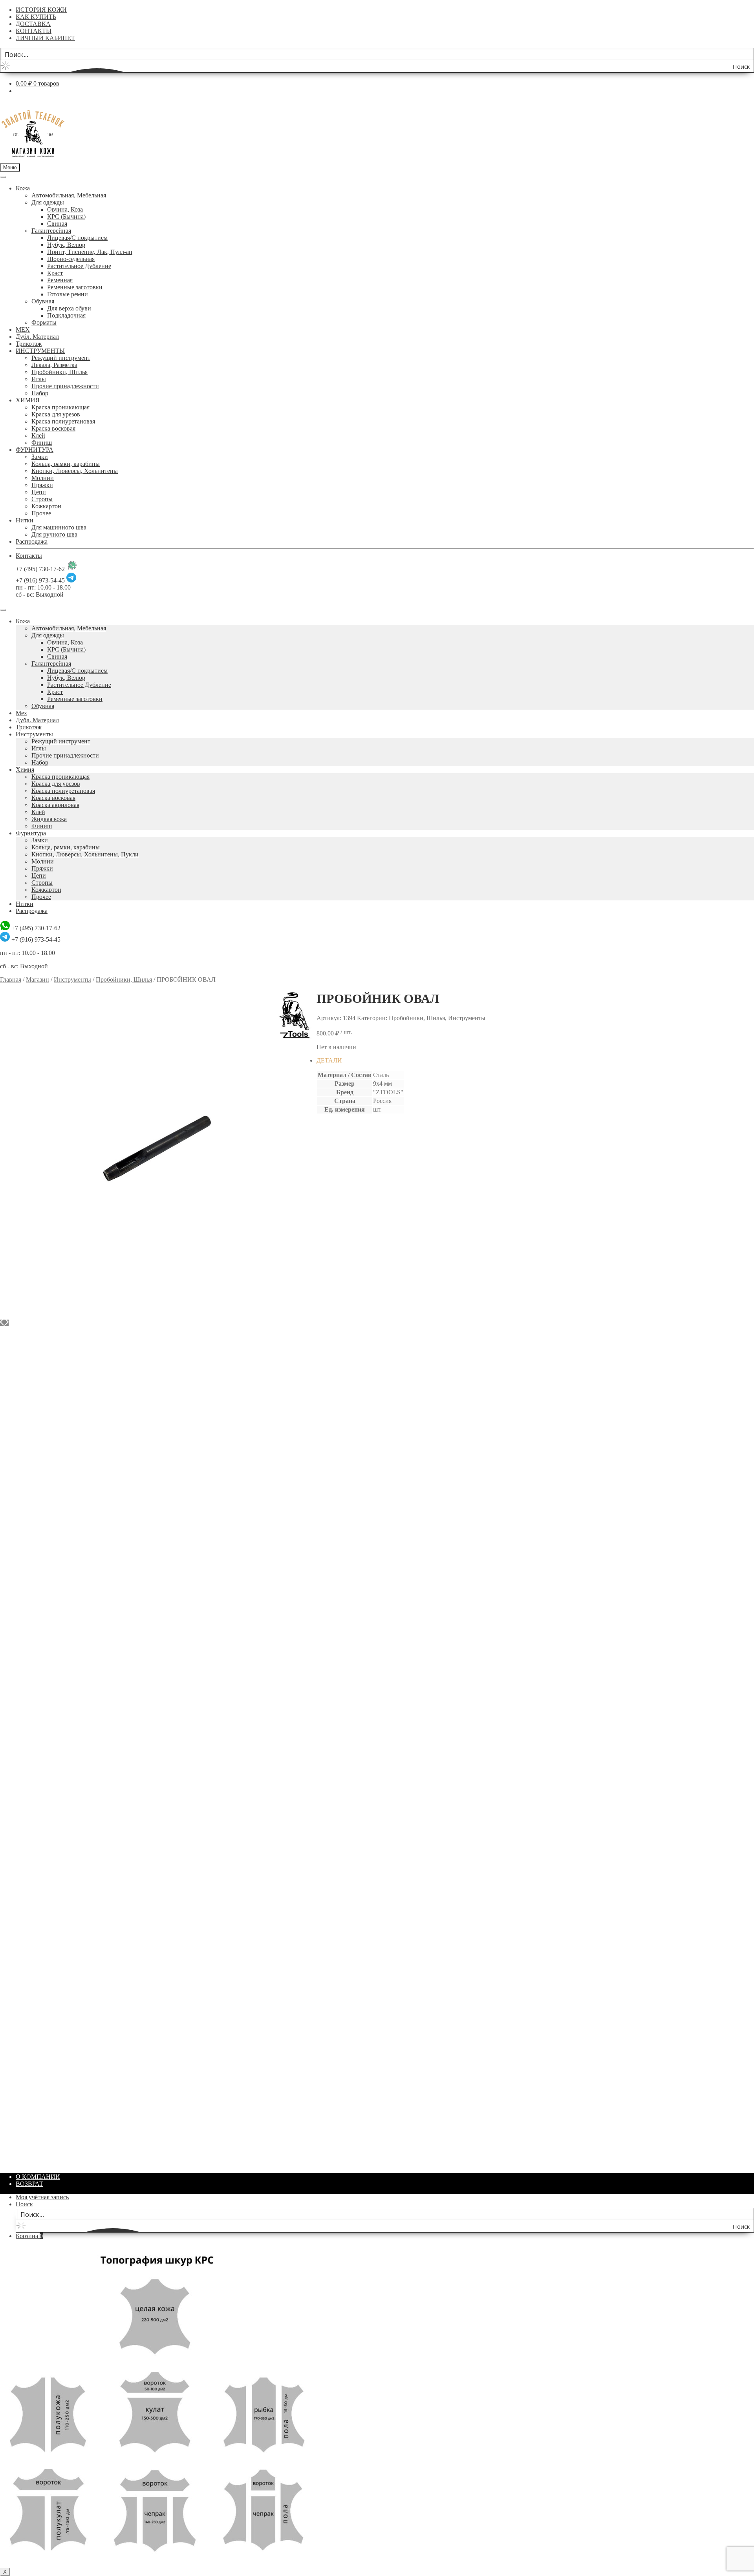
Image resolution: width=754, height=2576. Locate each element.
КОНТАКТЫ (34, 31)
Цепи (39, 492)
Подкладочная (66, 315)
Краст (55, 273)
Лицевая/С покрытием (77, 238)
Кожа (23, 188)
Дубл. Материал (37, 337)
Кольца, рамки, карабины (66, 464)
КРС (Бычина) (66, 216)
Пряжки (42, 485)
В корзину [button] (346, 1346)
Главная (11, 979)
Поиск (24, 2204)
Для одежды (48, 202)
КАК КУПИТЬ (36, 17)
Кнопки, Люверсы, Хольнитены (75, 471)
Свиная (57, 224)
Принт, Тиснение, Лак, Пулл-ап (90, 252)
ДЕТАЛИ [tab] (329, 1060)
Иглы (39, 379)
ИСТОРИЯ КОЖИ (41, 10)
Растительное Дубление (79, 266)
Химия (25, 770)
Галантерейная (51, 231)
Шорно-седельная (71, 259)
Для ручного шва (54, 534)
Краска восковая (53, 428)
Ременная (60, 280)
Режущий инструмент (61, 358)
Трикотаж (29, 344)
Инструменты (34, 734)
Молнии (43, 478)
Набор (40, 393)
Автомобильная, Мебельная (69, 195)
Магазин (38, 979)
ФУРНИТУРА (35, 450)
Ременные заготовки (75, 287)
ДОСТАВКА (33, 24)
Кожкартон (46, 506)
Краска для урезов (56, 414)
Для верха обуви (69, 308)
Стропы (42, 499)
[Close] (3, 610)
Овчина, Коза (65, 209)
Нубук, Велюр (66, 245)
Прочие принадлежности (65, 386)
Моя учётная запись (42, 2197)
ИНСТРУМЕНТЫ (40, 351)
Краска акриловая (55, 805)
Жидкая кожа (49, 819)
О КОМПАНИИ (38, 2177)
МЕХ (23, 330)
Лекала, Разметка (54, 365)
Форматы (44, 322)
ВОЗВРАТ (29, 2184)
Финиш (42, 443)
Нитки (25, 520)
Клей (38, 435)
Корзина (29, 2236)
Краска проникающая (60, 407)
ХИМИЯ (28, 400)
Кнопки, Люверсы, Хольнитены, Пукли (85, 854)
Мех (21, 713)
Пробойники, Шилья (59, 372)
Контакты (29, 556)
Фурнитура (31, 833)
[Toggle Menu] (3, 177)
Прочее (41, 513)
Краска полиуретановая (63, 421)
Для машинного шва (59, 527)
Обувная (43, 301)
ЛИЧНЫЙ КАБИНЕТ (45, 38)
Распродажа (32, 541)
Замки (40, 457)
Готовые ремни (68, 294)
